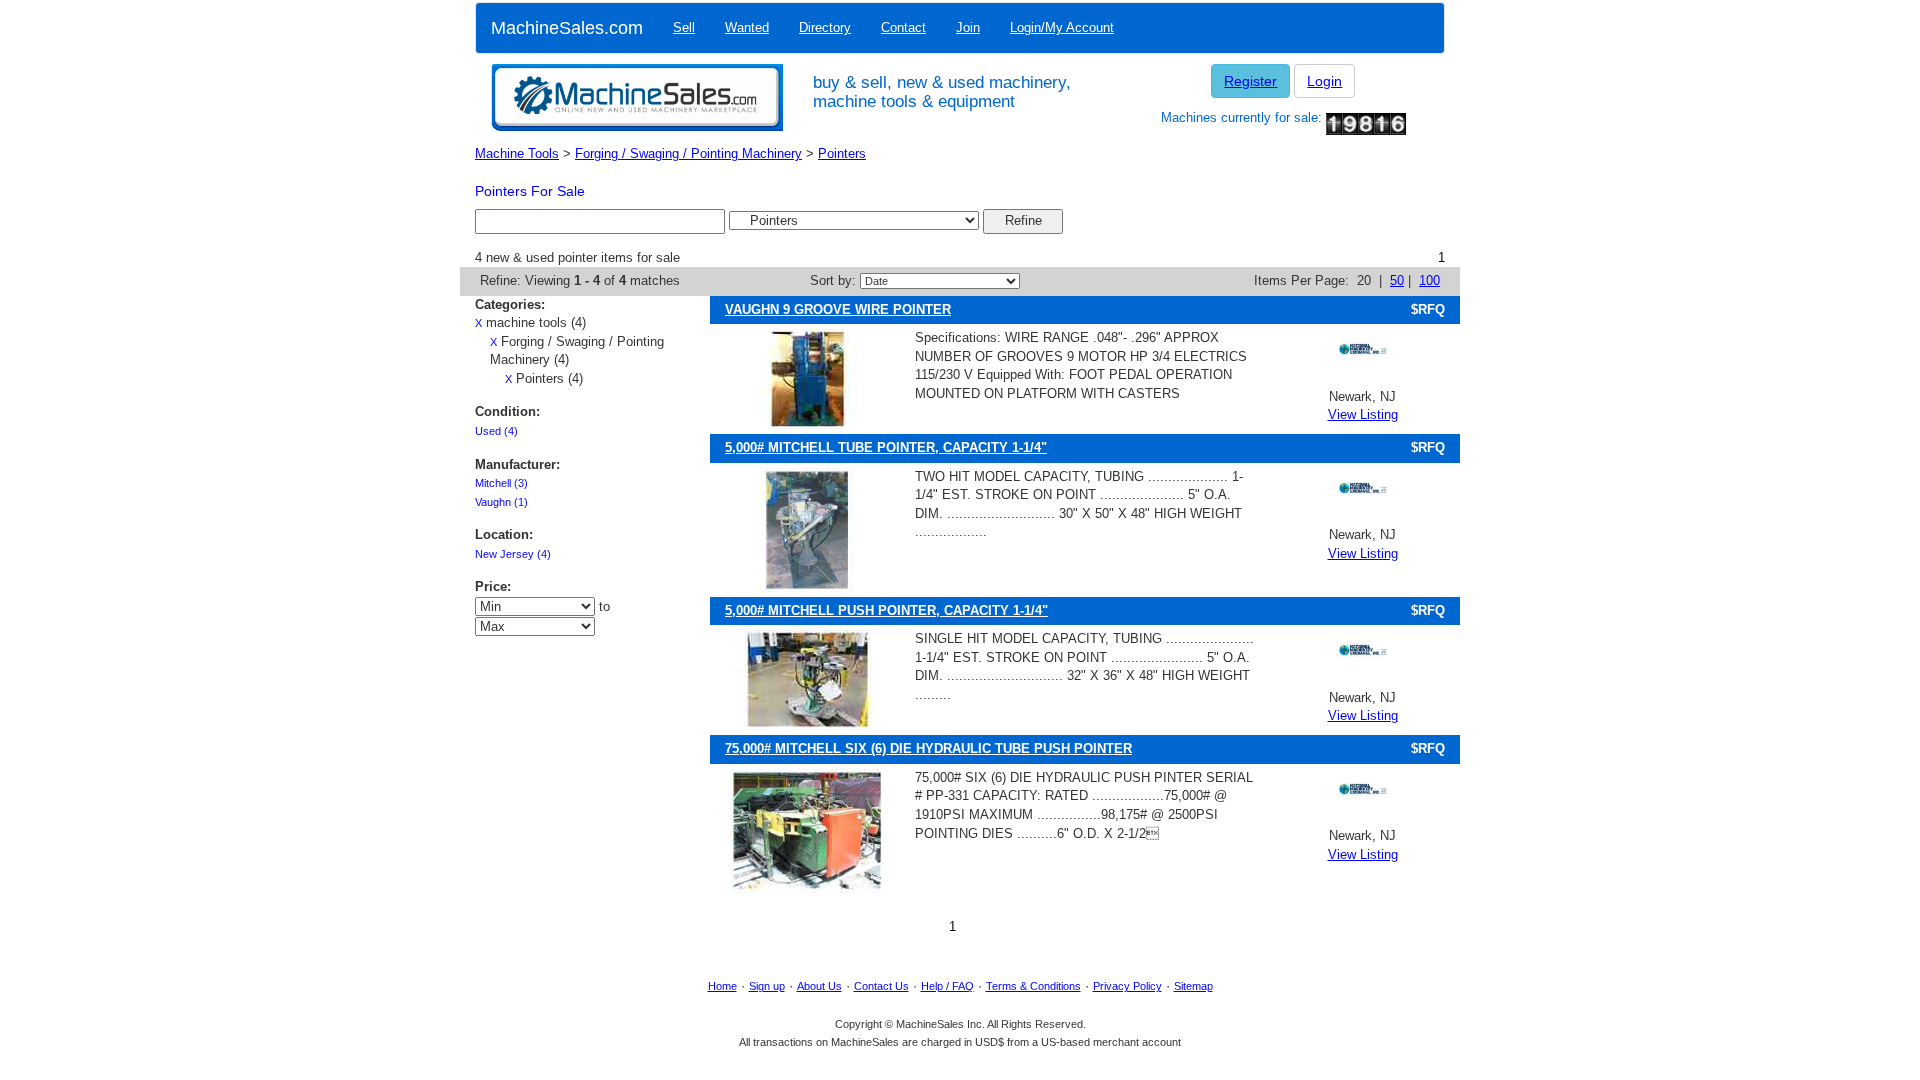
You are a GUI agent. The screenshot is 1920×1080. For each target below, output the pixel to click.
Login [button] (1324, 81)
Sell (684, 27)
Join (968, 27)
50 (1397, 280)
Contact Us (881, 986)
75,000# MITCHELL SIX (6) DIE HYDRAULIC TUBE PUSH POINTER (928, 748)
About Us (819, 986)
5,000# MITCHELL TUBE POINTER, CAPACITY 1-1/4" (886, 447)
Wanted (747, 27)
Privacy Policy (1127, 986)
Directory (825, 27)
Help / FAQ (947, 986)
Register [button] (1250, 81)
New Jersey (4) (513, 554)
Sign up (767, 986)
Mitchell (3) (501, 483)
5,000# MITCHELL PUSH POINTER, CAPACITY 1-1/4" (886, 610)
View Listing (1363, 414)
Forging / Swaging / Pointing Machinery (688, 153)
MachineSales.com (567, 28)
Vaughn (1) (501, 502)
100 (1429, 280)
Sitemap (1193, 986)
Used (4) (496, 431)
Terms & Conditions (1033, 986)
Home (722, 986)
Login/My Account (1062, 27)
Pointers (842, 153)
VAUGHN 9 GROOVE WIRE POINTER (838, 309)
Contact (903, 27)
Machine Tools (517, 153)
